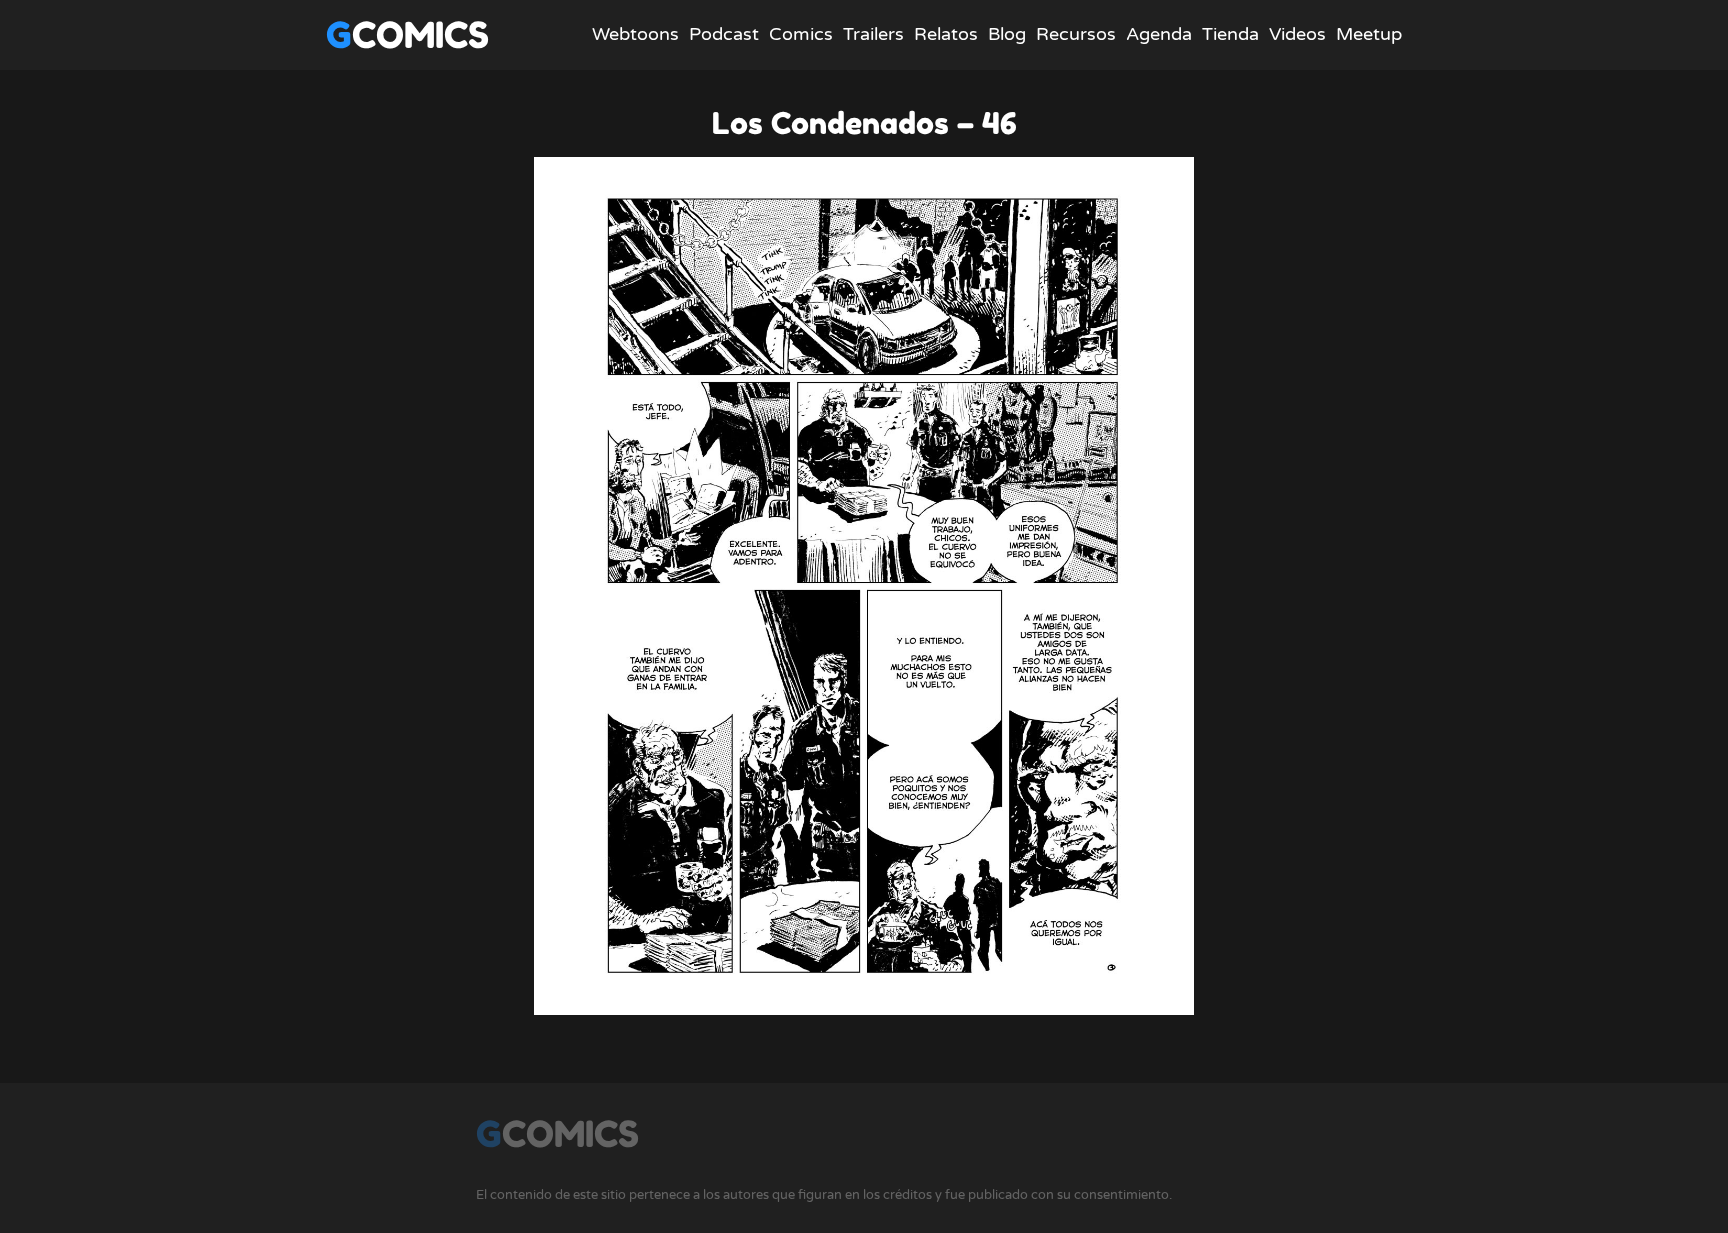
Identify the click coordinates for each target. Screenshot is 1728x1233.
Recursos (1076, 34)
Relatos (946, 34)
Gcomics (407, 34)
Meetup (1369, 34)
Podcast (724, 34)
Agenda (1159, 34)
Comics (801, 34)
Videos (1297, 34)
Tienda (1230, 34)
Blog (1007, 34)
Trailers (873, 34)
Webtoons (635, 34)
